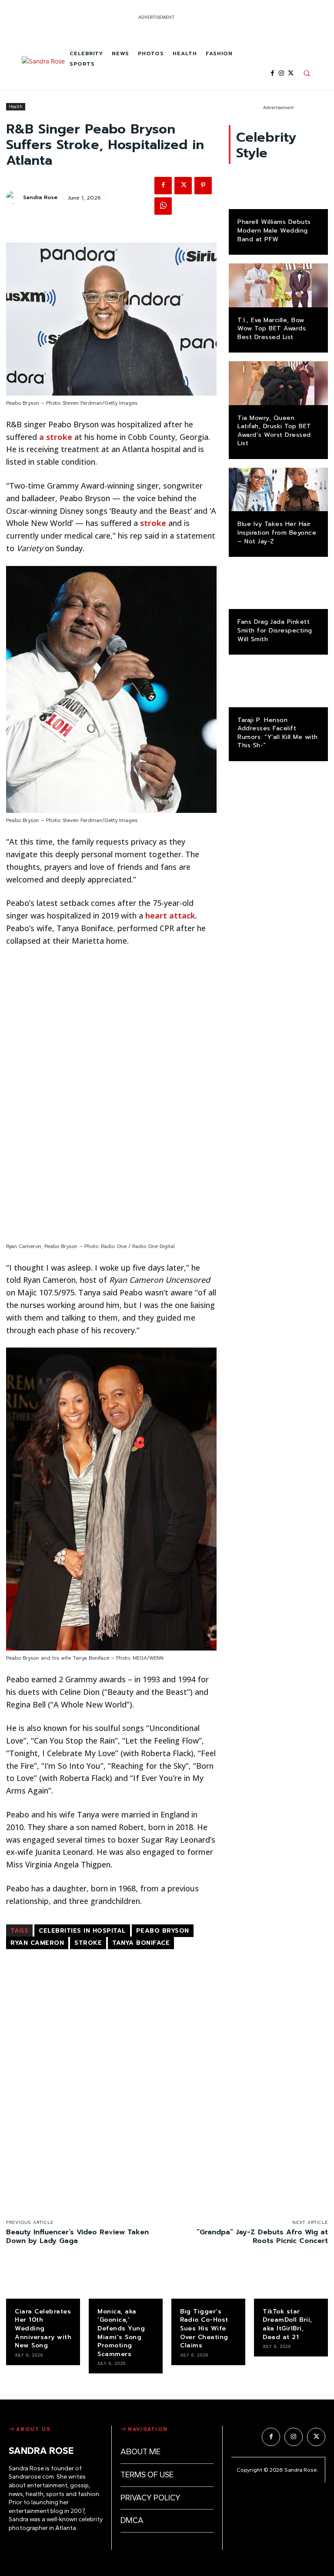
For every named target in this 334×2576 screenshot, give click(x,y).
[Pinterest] (203, 186)
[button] (307, 73)
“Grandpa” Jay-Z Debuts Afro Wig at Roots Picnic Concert (262, 2237)
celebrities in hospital (82, 1931)
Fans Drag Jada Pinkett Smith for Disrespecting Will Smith (275, 630)
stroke (153, 523)
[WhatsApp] (163, 206)
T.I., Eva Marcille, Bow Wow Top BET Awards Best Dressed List (272, 329)
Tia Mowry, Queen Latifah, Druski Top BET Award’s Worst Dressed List (274, 431)
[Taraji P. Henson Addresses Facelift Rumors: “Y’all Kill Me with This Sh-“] (278, 685)
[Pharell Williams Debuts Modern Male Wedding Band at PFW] (278, 187)
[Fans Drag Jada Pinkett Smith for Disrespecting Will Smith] (278, 587)
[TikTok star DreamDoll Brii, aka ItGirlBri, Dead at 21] (291, 2282)
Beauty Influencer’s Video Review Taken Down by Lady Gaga (77, 2237)
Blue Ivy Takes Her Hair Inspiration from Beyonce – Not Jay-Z (277, 533)
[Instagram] (282, 73)
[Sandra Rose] (43, 71)
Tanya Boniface (141, 1943)
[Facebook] (272, 73)
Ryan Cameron (37, 1943)
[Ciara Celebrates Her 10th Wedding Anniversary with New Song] (43, 2282)
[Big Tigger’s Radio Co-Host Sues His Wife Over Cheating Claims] (208, 2282)
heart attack (170, 915)
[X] (291, 73)
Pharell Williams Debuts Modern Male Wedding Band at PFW (274, 230)
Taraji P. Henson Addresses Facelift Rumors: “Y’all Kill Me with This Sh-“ (278, 733)
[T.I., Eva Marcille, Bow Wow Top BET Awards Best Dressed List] (278, 285)
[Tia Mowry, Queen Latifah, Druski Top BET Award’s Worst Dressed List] (278, 383)
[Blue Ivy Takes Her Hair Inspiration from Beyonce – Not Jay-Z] (278, 489)
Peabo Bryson (163, 1931)
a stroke (56, 437)
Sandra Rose (40, 197)
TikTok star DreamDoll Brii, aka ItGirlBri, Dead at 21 (287, 2324)
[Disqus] (111, 2076)
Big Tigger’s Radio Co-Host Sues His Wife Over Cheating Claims (204, 2328)
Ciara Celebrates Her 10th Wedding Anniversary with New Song (43, 2328)
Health (16, 107)
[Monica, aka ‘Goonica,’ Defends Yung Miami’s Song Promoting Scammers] (126, 2282)
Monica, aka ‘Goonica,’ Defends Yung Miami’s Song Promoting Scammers (121, 2333)
